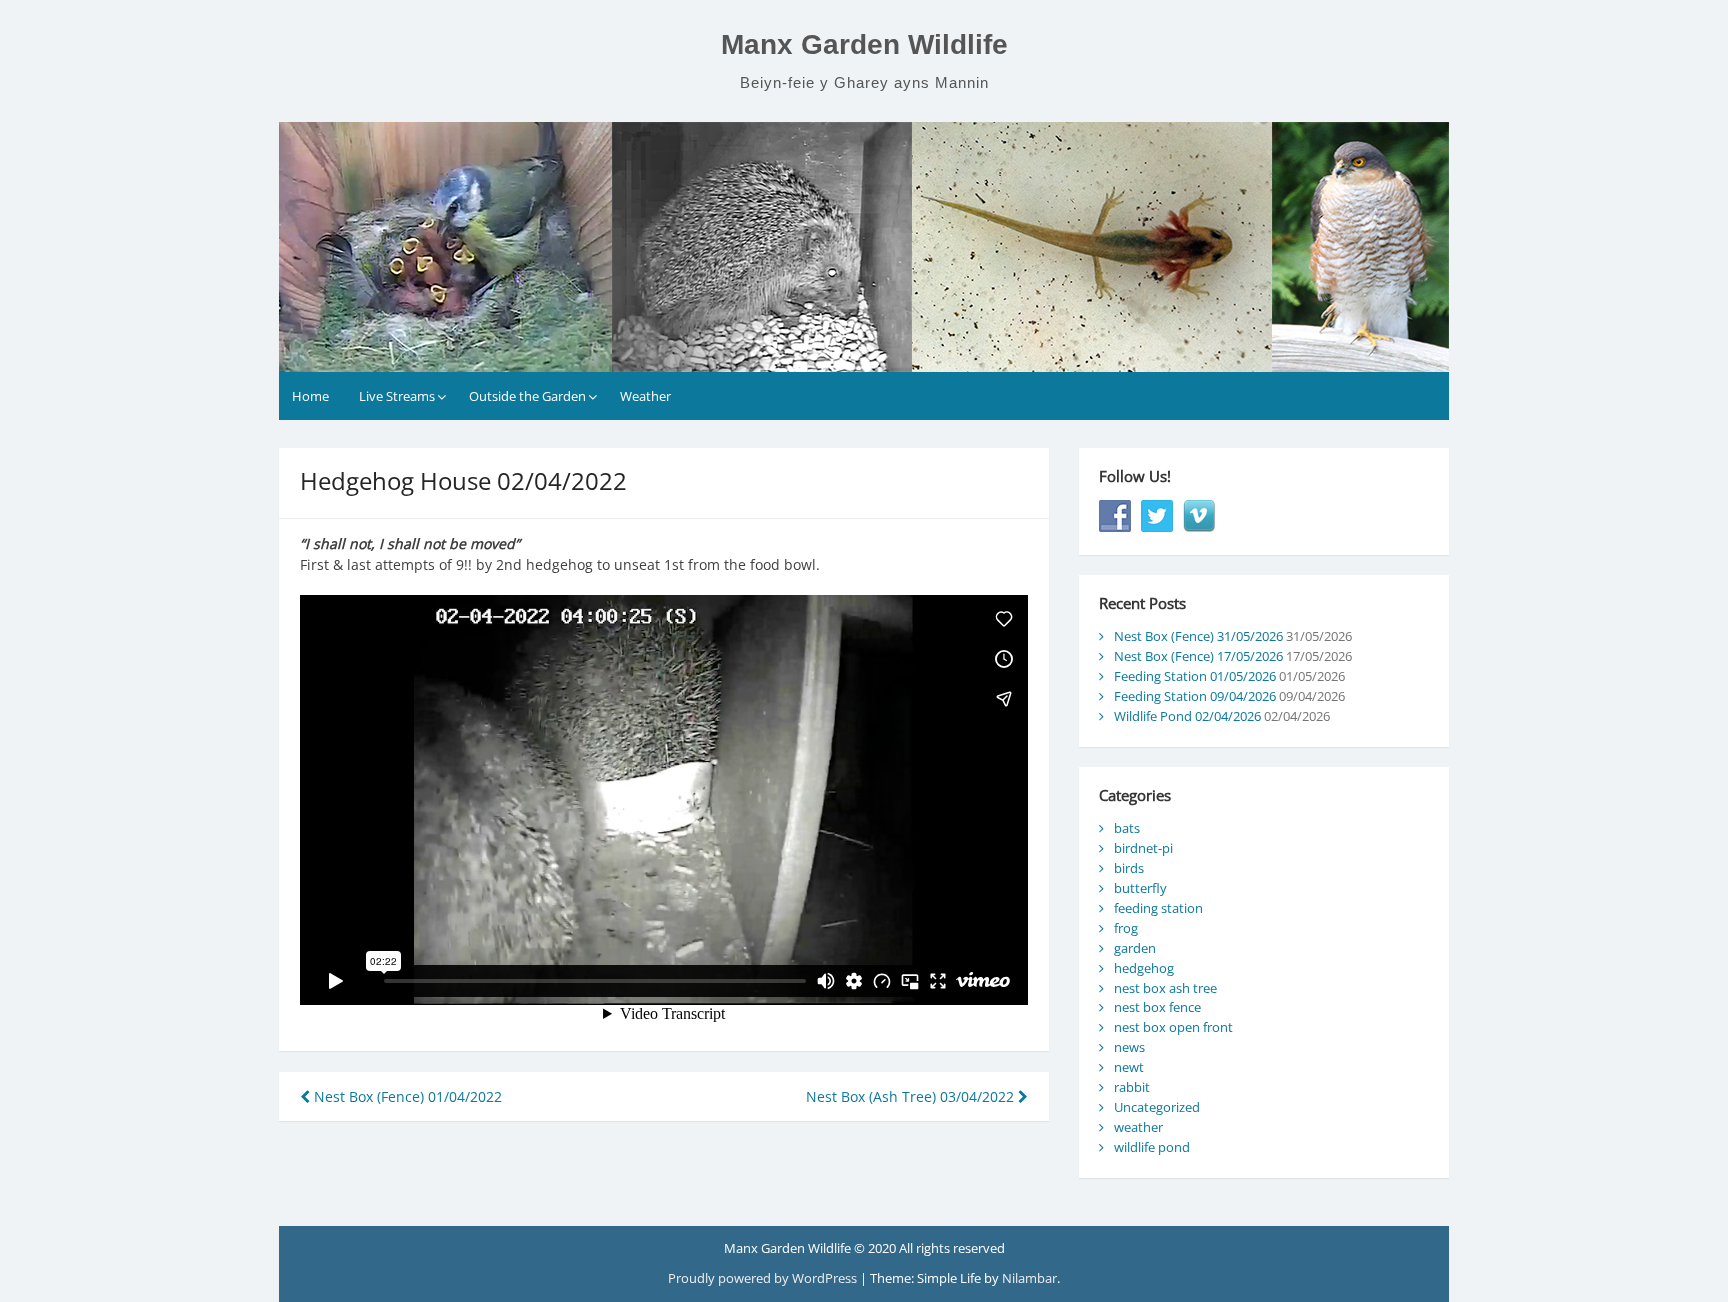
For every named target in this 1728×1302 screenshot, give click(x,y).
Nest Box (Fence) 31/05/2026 (1198, 636)
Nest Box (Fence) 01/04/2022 (406, 1096)
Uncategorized (1157, 1107)
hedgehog (1144, 968)
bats (1127, 828)
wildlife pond (1152, 1147)
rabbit (1132, 1087)
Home (310, 396)
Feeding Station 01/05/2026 (1195, 676)
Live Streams (397, 396)
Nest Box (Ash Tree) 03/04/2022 (912, 1096)
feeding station (1158, 908)
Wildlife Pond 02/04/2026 (1187, 716)
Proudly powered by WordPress (764, 1278)
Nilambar (1029, 1278)
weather (1138, 1127)
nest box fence (1157, 1007)
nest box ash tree (1165, 988)
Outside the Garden (527, 396)
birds (1129, 868)
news (1129, 1047)
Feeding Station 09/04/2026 (1195, 696)
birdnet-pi (1143, 848)
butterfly (1140, 888)
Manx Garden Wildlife (864, 44)
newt (1129, 1067)
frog (1126, 928)
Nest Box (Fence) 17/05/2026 (1198, 656)
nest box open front (1173, 1027)
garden (1135, 948)
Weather (645, 396)
